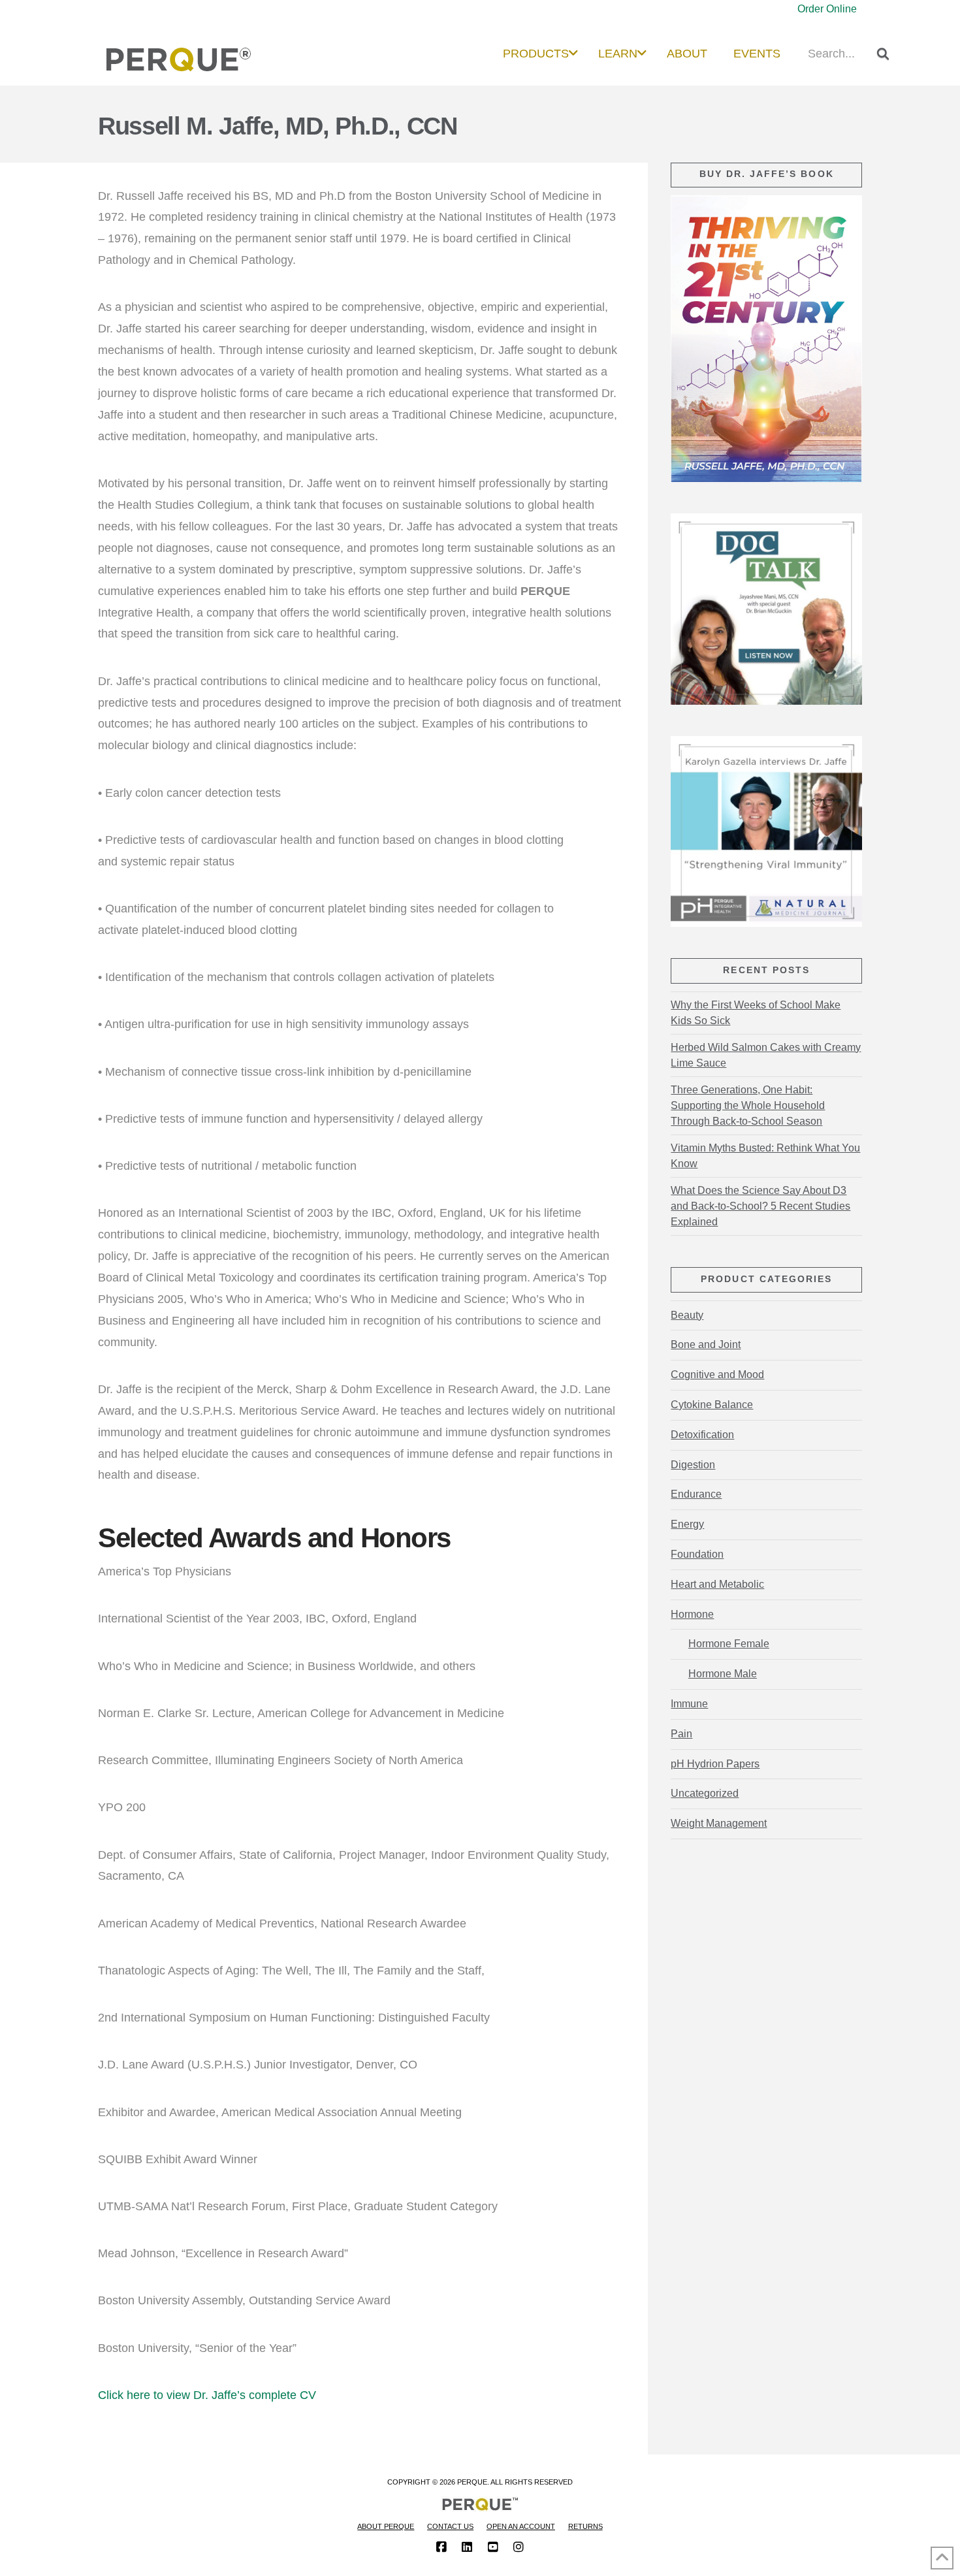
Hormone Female (728, 1644)
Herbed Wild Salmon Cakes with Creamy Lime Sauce (766, 1055)
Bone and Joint (706, 1344)
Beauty (687, 1315)
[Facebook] (441, 2547)
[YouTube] (493, 2547)
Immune (689, 1704)
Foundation (697, 1554)
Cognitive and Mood (717, 1375)
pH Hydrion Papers (715, 1764)
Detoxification (702, 1435)
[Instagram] (519, 2547)
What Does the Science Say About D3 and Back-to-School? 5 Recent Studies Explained (760, 1206)
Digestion (693, 1465)
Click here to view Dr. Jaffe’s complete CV (207, 2395)
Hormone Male (722, 1674)
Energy (687, 1524)
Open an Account (521, 2526)
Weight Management (719, 1823)
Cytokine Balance (712, 1405)
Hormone (692, 1614)
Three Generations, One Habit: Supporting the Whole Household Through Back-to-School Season (748, 1105)
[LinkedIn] (467, 2547)
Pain (681, 1734)
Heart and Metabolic (717, 1584)
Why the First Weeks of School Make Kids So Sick (756, 1013)
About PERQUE (386, 2526)
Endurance (696, 1494)
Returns (585, 2526)
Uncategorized (705, 1793)
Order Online (827, 9)
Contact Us (450, 2526)
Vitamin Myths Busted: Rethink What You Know (765, 1156)
